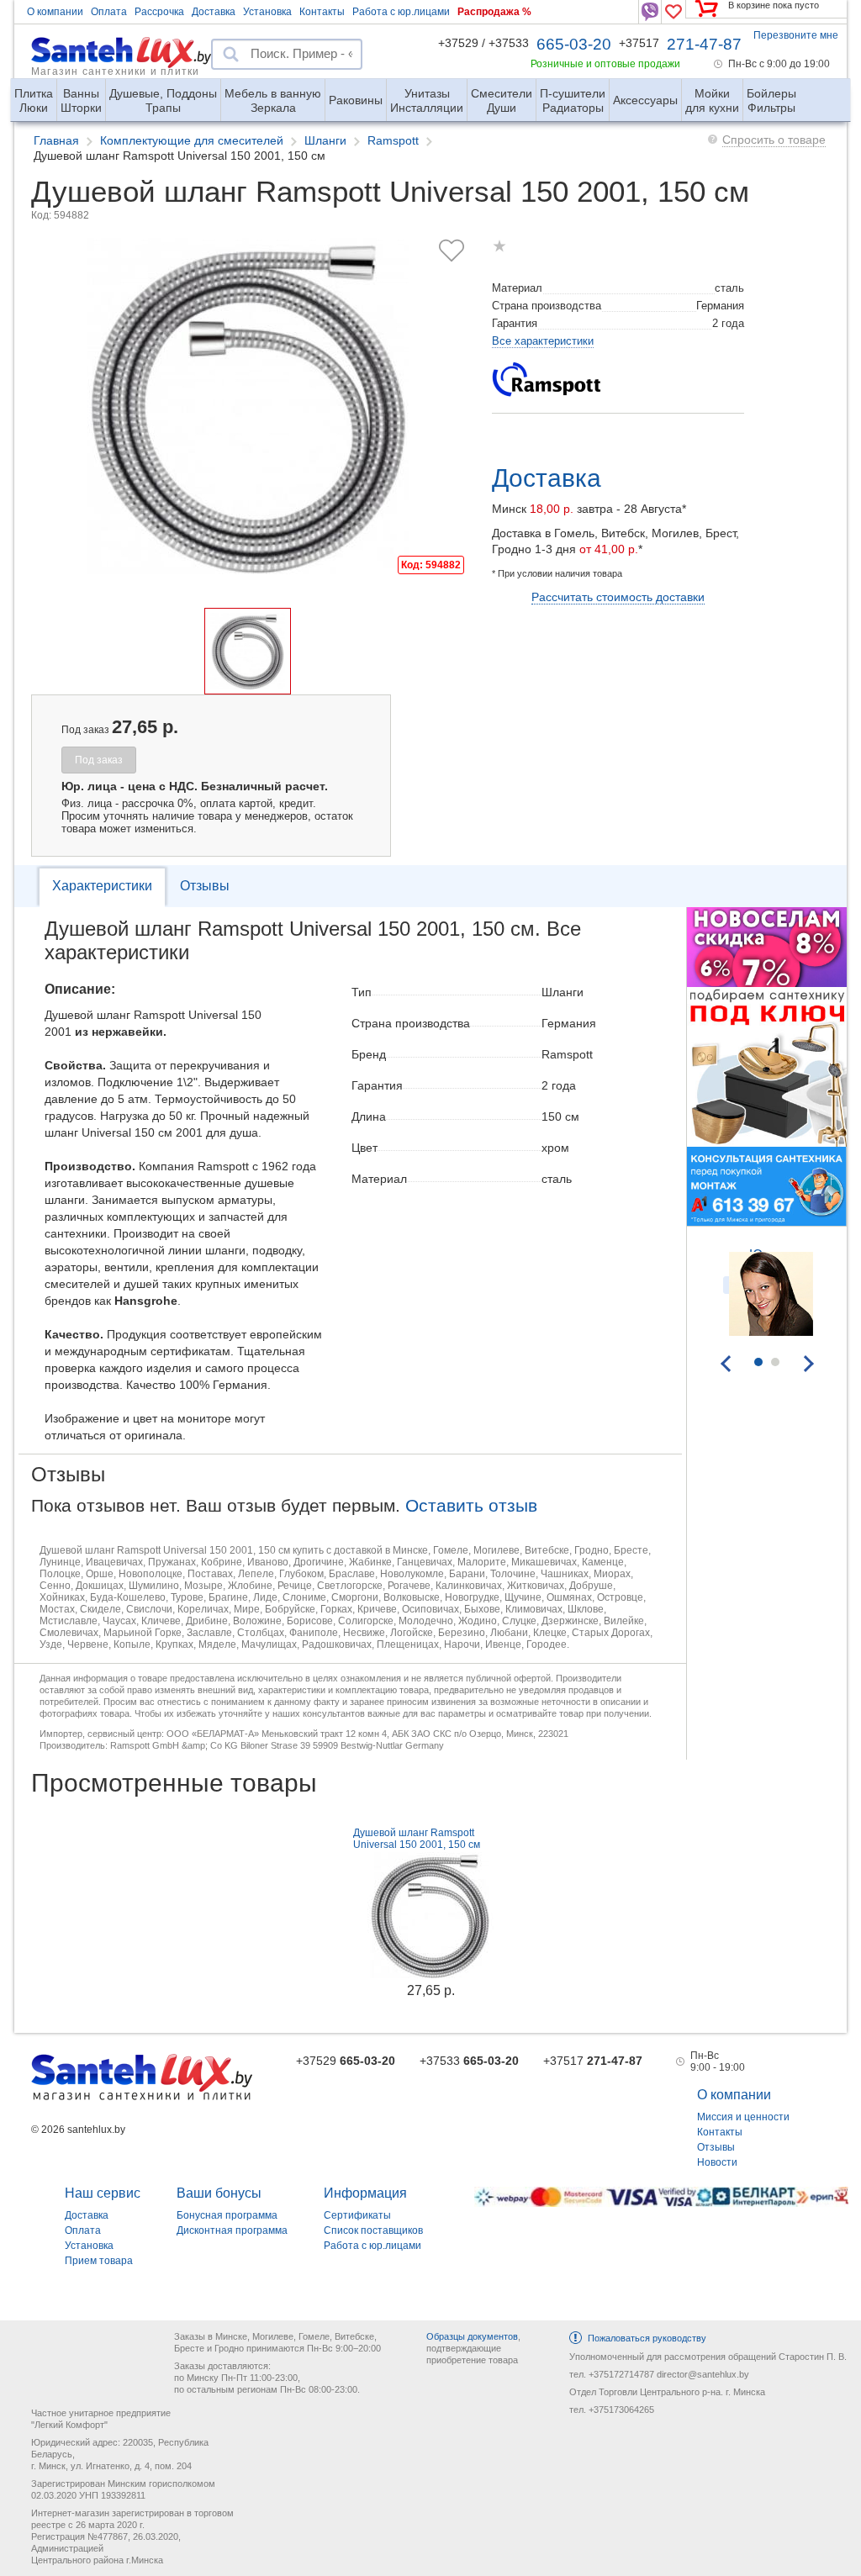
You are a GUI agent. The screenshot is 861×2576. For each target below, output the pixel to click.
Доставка (214, 12)
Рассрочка (159, 12)
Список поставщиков (373, 2230)
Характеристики (102, 886)
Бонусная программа (227, 2215)
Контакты (322, 12)
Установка (267, 12)
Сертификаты (357, 2215)
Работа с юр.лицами (401, 12)
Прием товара (99, 2261)
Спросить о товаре (774, 140)
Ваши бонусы (219, 2193)
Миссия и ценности (743, 2117)
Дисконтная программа (232, 2230)
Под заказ (99, 760)
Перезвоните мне (796, 35)
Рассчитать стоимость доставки (618, 597)
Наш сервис (103, 2193)
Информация (365, 2193)
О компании (55, 12)
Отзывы (205, 886)
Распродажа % (494, 12)
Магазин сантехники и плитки (115, 71)
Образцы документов (472, 2336)
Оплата (109, 12)
